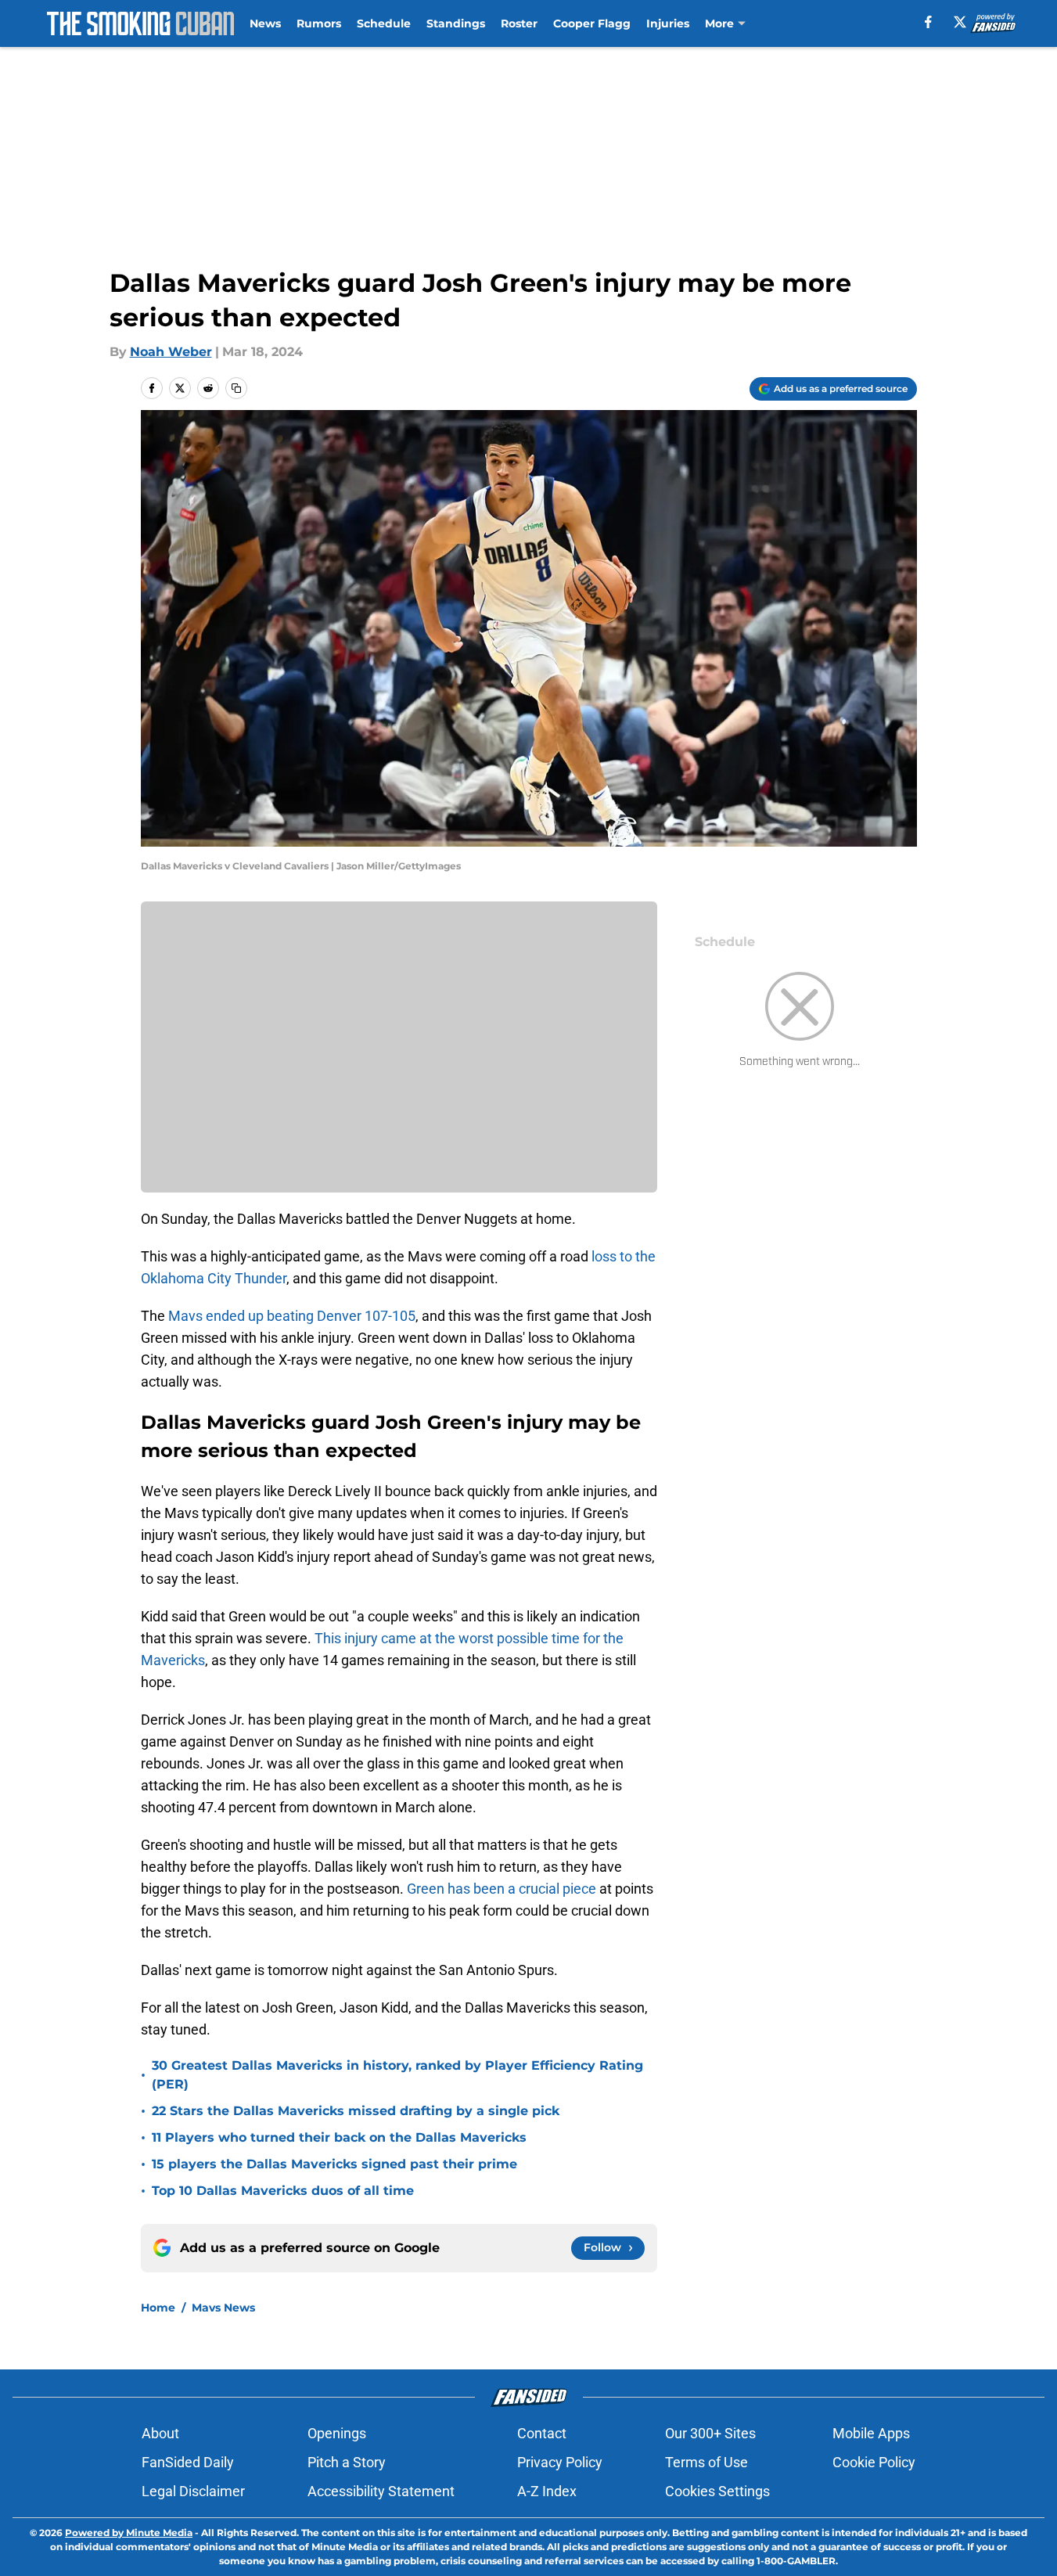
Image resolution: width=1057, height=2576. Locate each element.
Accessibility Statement (381, 2491)
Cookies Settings (717, 2491)
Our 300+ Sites (710, 2433)
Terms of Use (706, 2462)
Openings (337, 2433)
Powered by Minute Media (129, 2533)
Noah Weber (171, 352)
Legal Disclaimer (193, 2491)
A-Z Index (547, 2491)
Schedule (384, 23)
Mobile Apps (871, 2433)
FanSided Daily (188, 2462)
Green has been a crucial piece (502, 1889)
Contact (542, 2433)
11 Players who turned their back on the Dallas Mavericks (339, 2137)
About (160, 2433)
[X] (960, 22)
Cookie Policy (874, 2462)
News (265, 23)
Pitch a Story (347, 2462)
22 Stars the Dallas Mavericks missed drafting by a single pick (356, 2111)
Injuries (668, 23)
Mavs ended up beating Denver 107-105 (292, 1316)
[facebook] (928, 22)
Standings (456, 23)
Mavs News (223, 2308)
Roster (519, 23)
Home (158, 2308)
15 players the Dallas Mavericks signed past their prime (334, 2164)
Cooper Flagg (592, 23)
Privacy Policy (560, 2462)
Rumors (319, 23)
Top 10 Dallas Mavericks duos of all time (283, 2191)
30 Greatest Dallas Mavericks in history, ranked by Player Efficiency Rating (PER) (397, 2075)
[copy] (236, 388)
